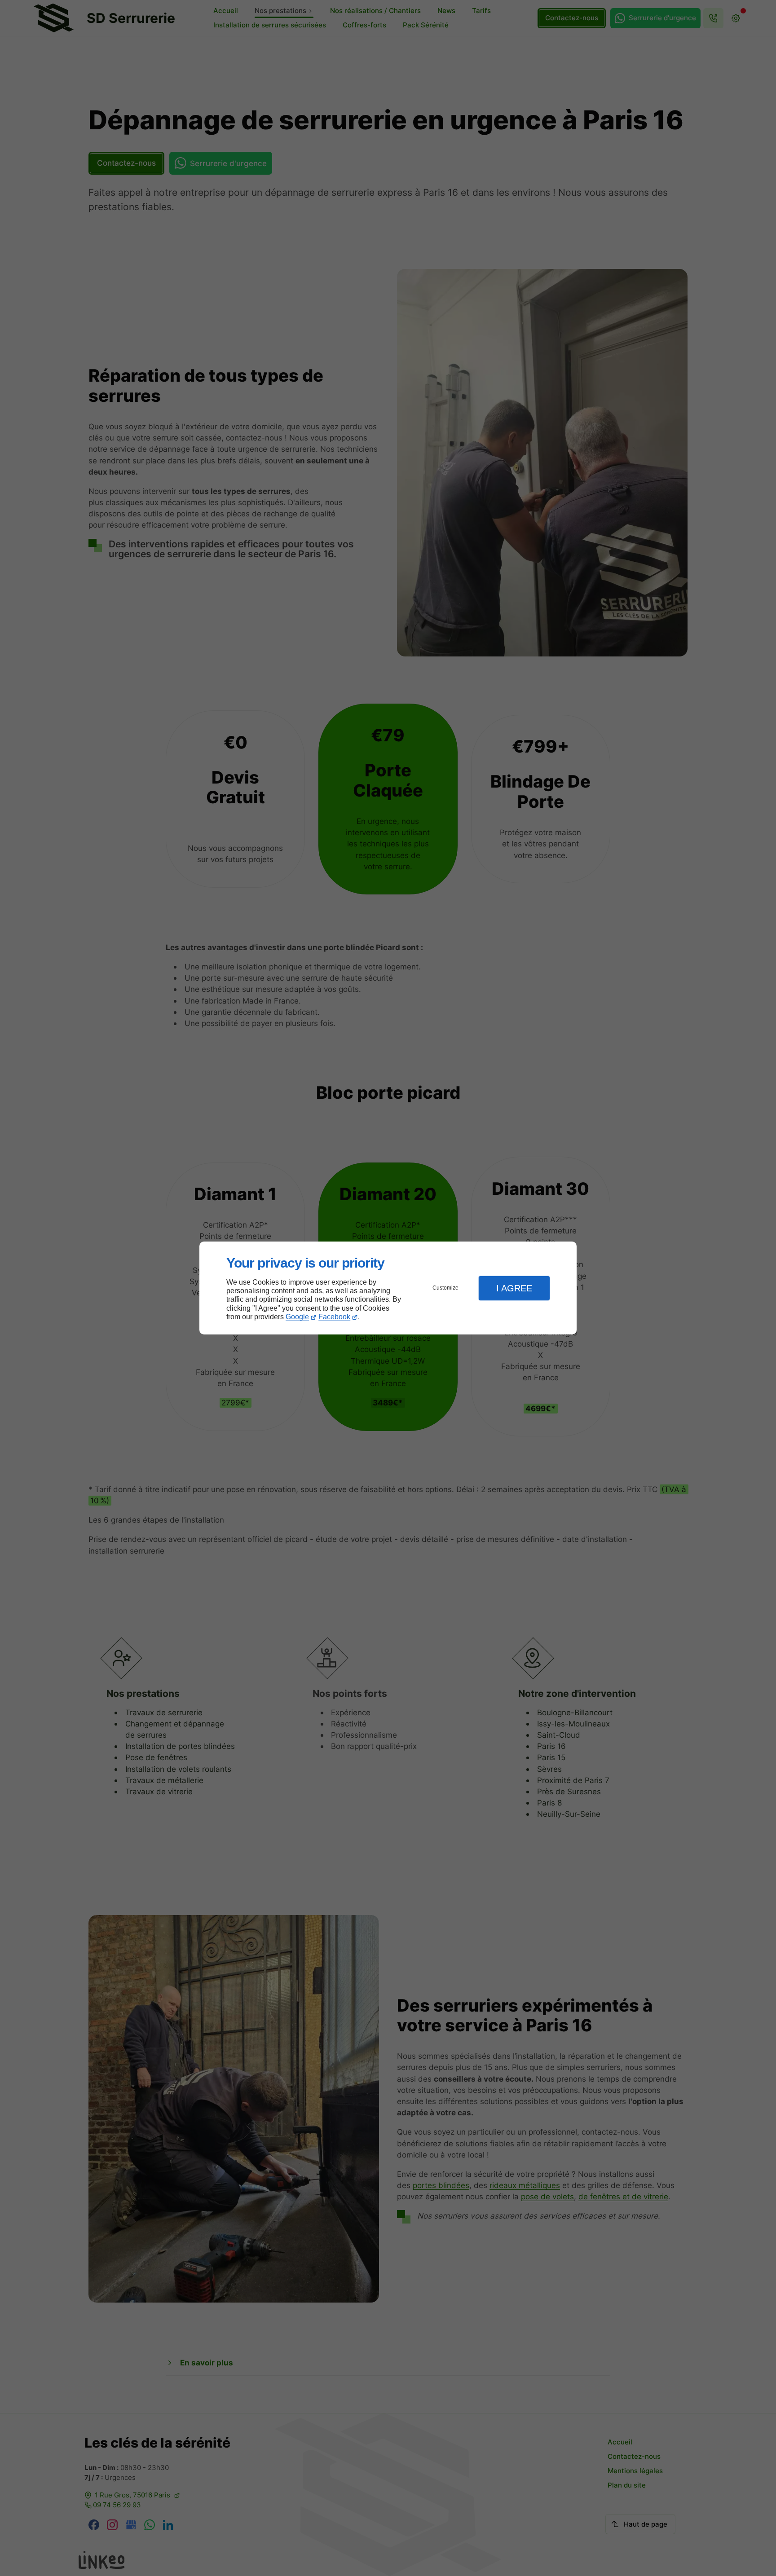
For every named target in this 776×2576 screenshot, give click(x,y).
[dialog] (388, 1288)
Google (297, 1317)
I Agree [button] (514, 1288)
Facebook (334, 1317)
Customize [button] (445, 1288)
